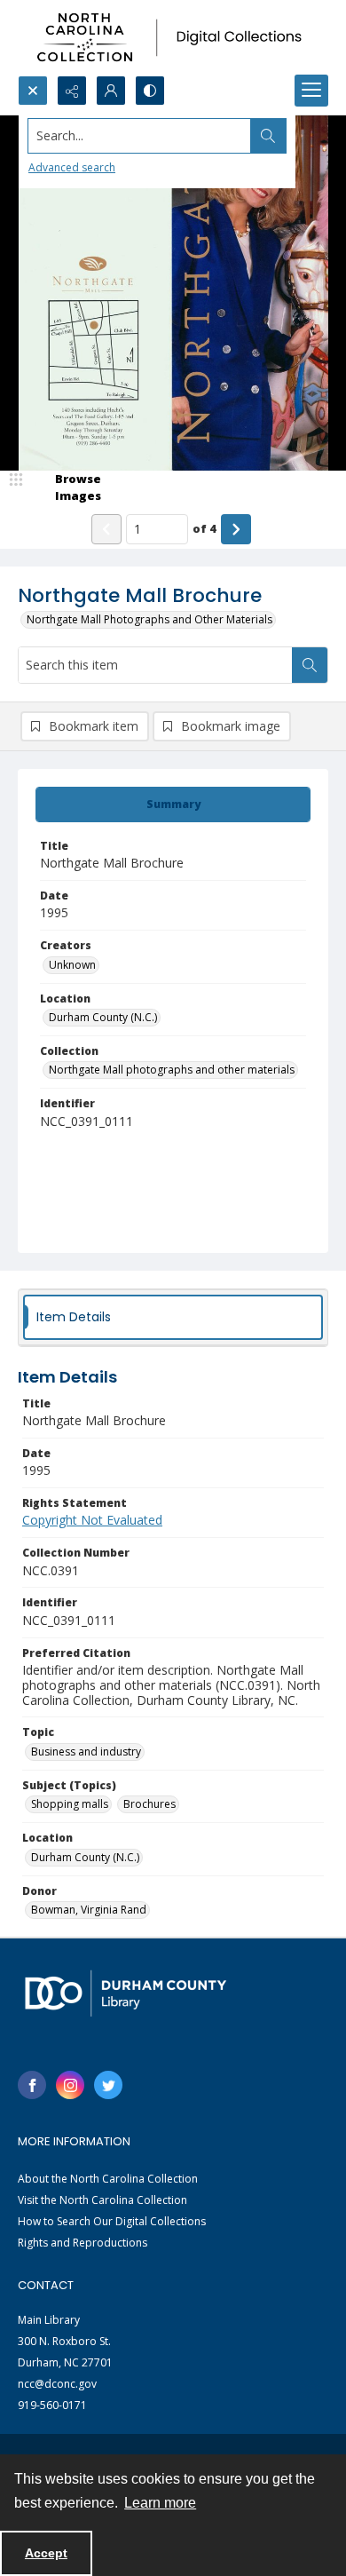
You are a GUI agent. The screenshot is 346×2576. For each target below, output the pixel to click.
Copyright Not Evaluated (92, 1520)
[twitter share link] (108, 2085)
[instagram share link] (70, 2085)
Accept (46, 2553)
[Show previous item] (106, 529)
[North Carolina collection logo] (173, 38)
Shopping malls (70, 1804)
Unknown (72, 965)
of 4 (204, 528)
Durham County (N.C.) (103, 1017)
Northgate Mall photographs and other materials (172, 1070)
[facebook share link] (32, 2085)
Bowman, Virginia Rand (89, 1910)
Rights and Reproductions (83, 2243)
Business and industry (86, 1752)
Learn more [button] (160, 2503)
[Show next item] (236, 529)
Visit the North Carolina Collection (102, 2200)
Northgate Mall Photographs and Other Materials (149, 619)
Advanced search (72, 167)
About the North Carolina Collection (108, 2179)
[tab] (173, 805)
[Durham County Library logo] (126, 1993)
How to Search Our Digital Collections (112, 2221)
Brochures (149, 1804)
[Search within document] (310, 665)
